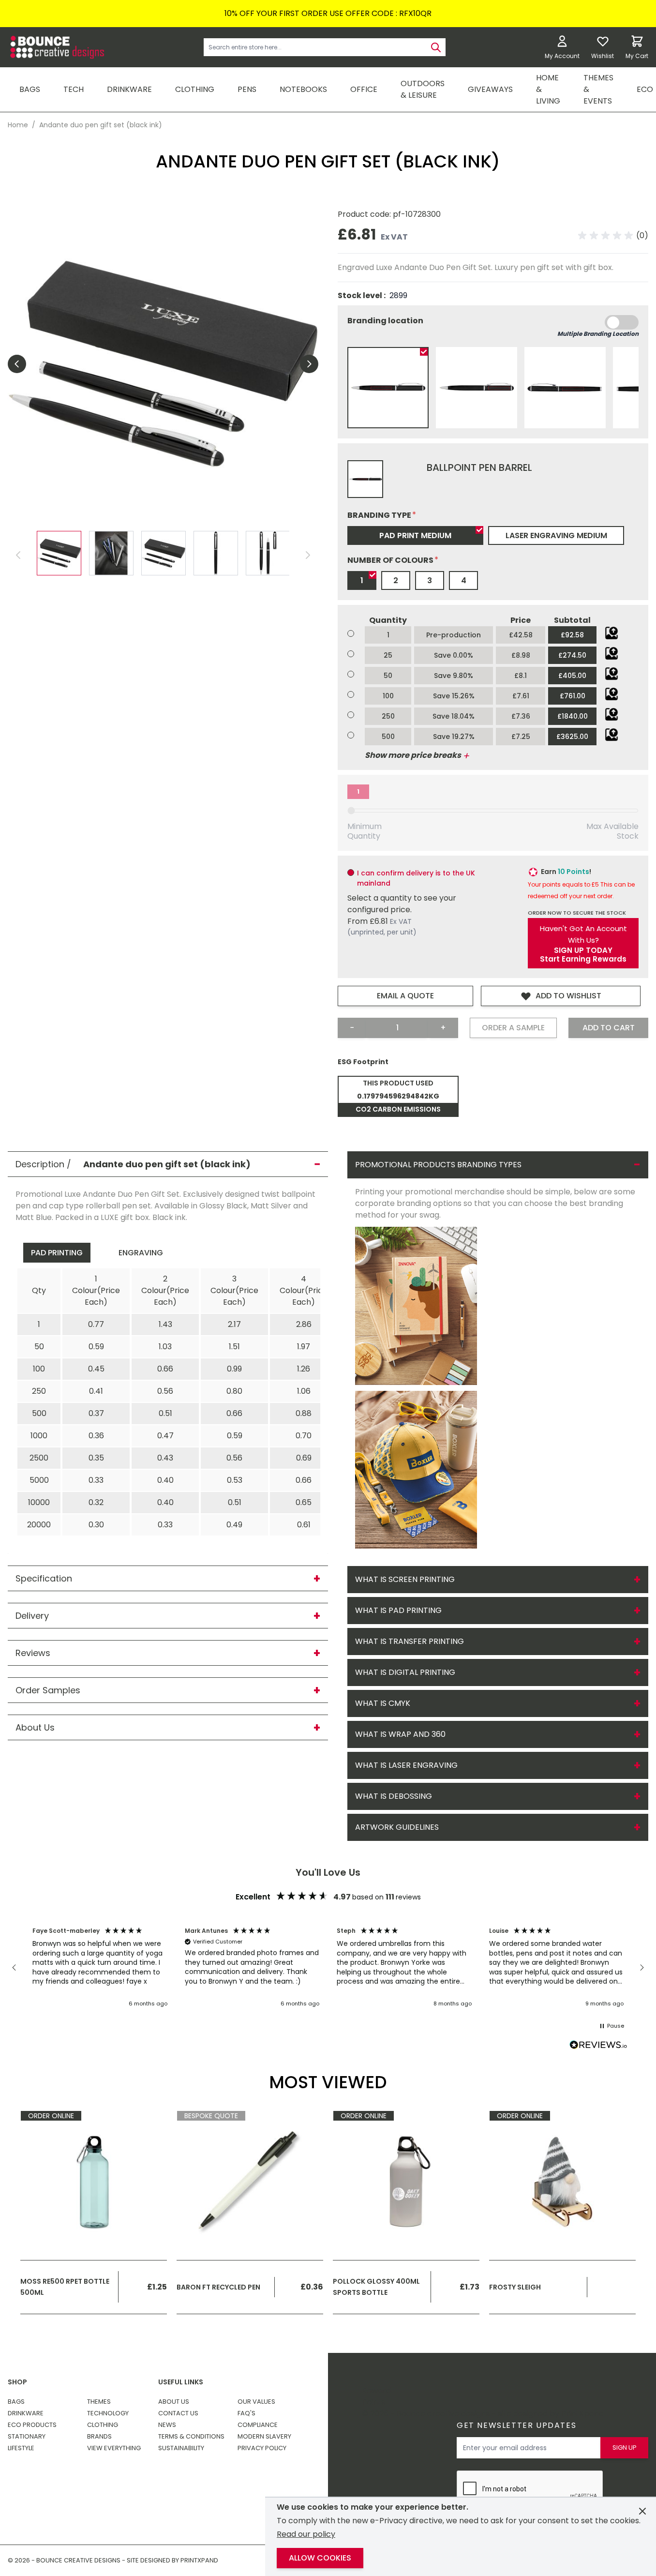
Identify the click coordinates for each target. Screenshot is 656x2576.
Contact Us (178, 2413)
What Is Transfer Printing (410, 1641)
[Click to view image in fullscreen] (163, 364)
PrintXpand (582, 2414)
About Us (174, 2402)
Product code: (365, 214)
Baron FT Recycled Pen (218, 2287)
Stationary (27, 2436)
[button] (613, 236)
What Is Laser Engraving (406, 1765)
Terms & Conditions (191, 2436)
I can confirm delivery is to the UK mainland (416, 878)
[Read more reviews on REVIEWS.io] (598, 2046)
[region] (328, 1968)
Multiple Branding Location (598, 334)
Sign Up (625, 2448)
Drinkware (26, 2413)
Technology (108, 2413)
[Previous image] (17, 364)
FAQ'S (246, 2413)
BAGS (30, 89)
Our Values (256, 2402)
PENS (247, 89)
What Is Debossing (394, 1796)
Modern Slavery (264, 2436)
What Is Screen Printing (405, 1579)
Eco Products (32, 2425)
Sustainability (181, 2448)
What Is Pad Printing (398, 1610)
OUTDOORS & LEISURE (423, 89)
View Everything (114, 2448)
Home (18, 125)
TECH (74, 89)
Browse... (611, 633)
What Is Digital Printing (405, 1672)
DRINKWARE (129, 89)
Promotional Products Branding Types (438, 1165)
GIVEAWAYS (490, 89)
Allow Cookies (320, 2558)
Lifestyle (21, 2448)
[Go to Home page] (56, 47)
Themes (99, 2402)
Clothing (103, 2425)
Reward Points (376, 2396)
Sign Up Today (583, 950)
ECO (645, 89)
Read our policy (306, 2534)
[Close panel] (642, 2511)
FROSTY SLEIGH (515, 2287)
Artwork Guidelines (397, 1827)
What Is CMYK (383, 1703)
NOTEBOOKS (303, 89)
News (167, 2425)
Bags (16, 2402)
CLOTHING (195, 89)
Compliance (258, 2425)
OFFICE (364, 89)
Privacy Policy (262, 2448)
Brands (99, 2436)
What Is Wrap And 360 (400, 1734)
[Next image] (309, 364)
